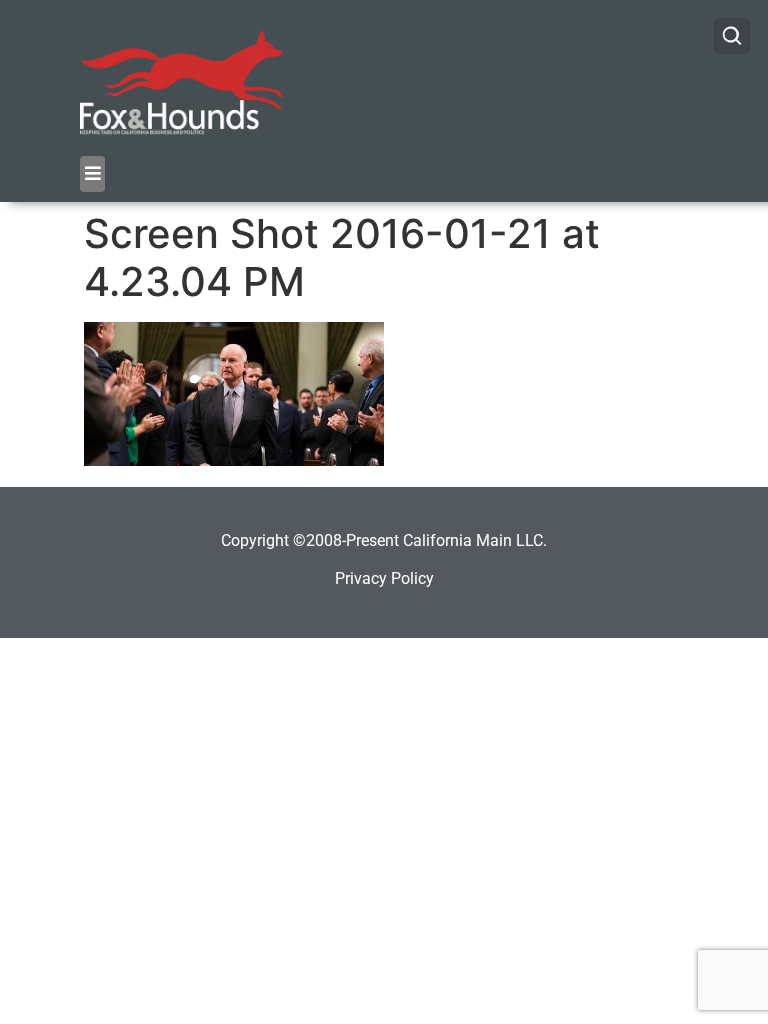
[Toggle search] (732, 36)
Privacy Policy (384, 578)
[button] (92, 174)
